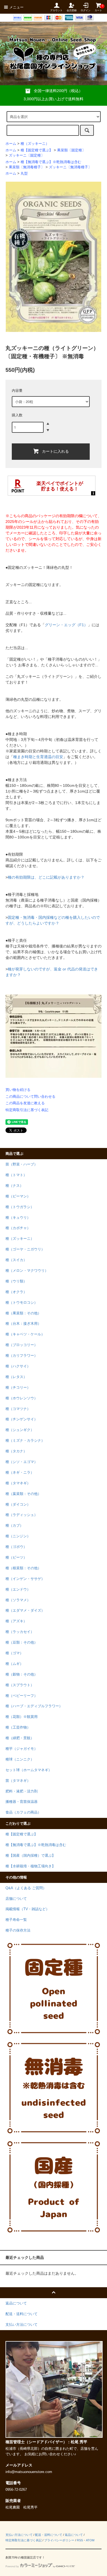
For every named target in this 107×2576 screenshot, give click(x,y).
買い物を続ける (18, 1090)
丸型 (24, 173)
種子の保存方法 (18, 1930)
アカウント (56, 10)
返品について (74, 2535)
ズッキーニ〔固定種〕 (27, 155)
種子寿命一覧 (16, 1920)
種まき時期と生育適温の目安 (38, 757)
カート (98, 8)
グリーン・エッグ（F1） (66, 625)
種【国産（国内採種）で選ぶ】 (30, 1856)
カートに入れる (55, 451)
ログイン (86, 10)
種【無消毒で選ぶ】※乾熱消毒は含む (51, 162)
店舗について (16, 1899)
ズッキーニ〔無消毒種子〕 (70, 167)
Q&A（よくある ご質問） (26, 1888)
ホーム (11, 144)
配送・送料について (49, 2535)
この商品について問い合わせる (30, 1096)
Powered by (12, 2566)
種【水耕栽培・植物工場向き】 (30, 1866)
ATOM (90, 2540)
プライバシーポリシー (59, 2540)
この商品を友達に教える (25, 1103)
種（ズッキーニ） (35, 144)
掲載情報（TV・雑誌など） (27, 1909)
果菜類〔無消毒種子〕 (27, 167)
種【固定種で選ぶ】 (37, 150)
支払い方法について (19, 2535)
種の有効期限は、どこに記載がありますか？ (46, 877)
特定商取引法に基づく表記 (27, 1110)
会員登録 (72, 10)
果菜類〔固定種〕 (71, 150)
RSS (80, 2540)
